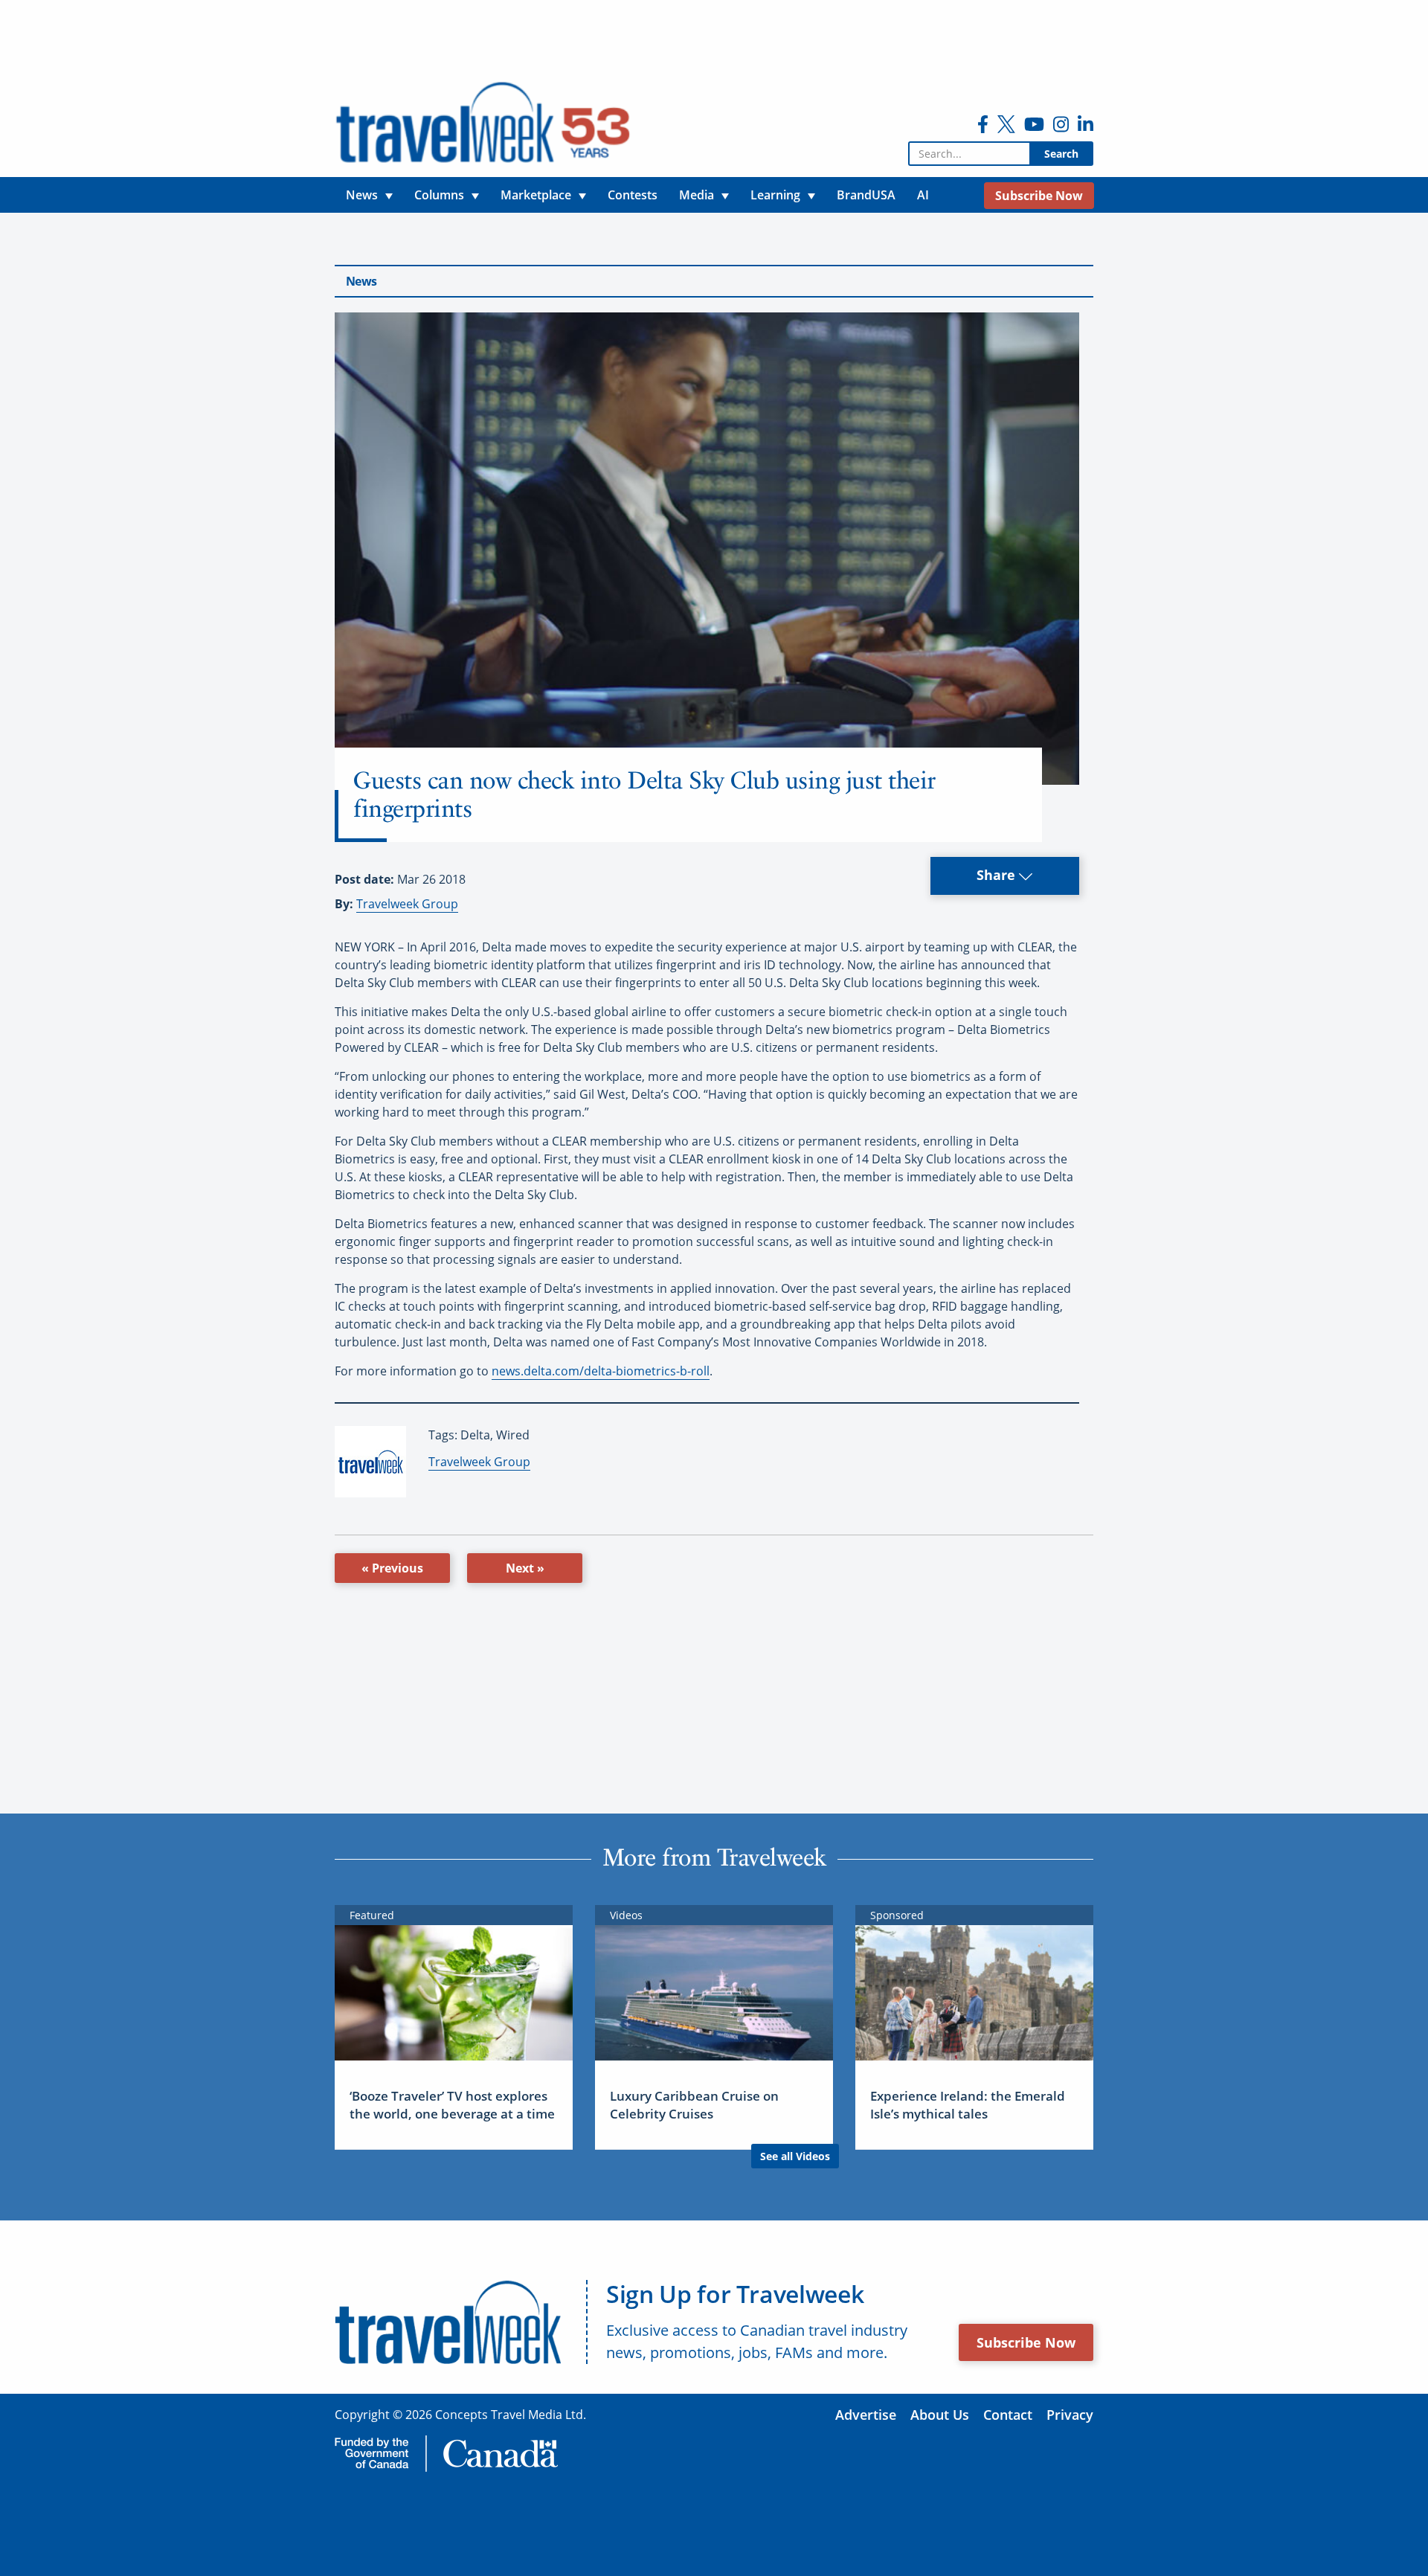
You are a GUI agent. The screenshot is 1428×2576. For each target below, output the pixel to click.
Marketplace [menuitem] (536, 195)
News (361, 281)
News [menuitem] (362, 195)
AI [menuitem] (923, 195)
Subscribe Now (1026, 2342)
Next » (525, 1568)
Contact (1008, 2415)
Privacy (1070, 2415)
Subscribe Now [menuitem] (1039, 196)
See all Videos (795, 2156)
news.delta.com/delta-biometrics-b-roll (601, 1371)
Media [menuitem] (697, 195)
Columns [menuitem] (439, 195)
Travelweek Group (407, 904)
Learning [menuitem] (775, 195)
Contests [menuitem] (633, 195)
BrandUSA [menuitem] (866, 195)
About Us (940, 2415)
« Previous (392, 1568)
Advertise (866, 2415)
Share (998, 875)
